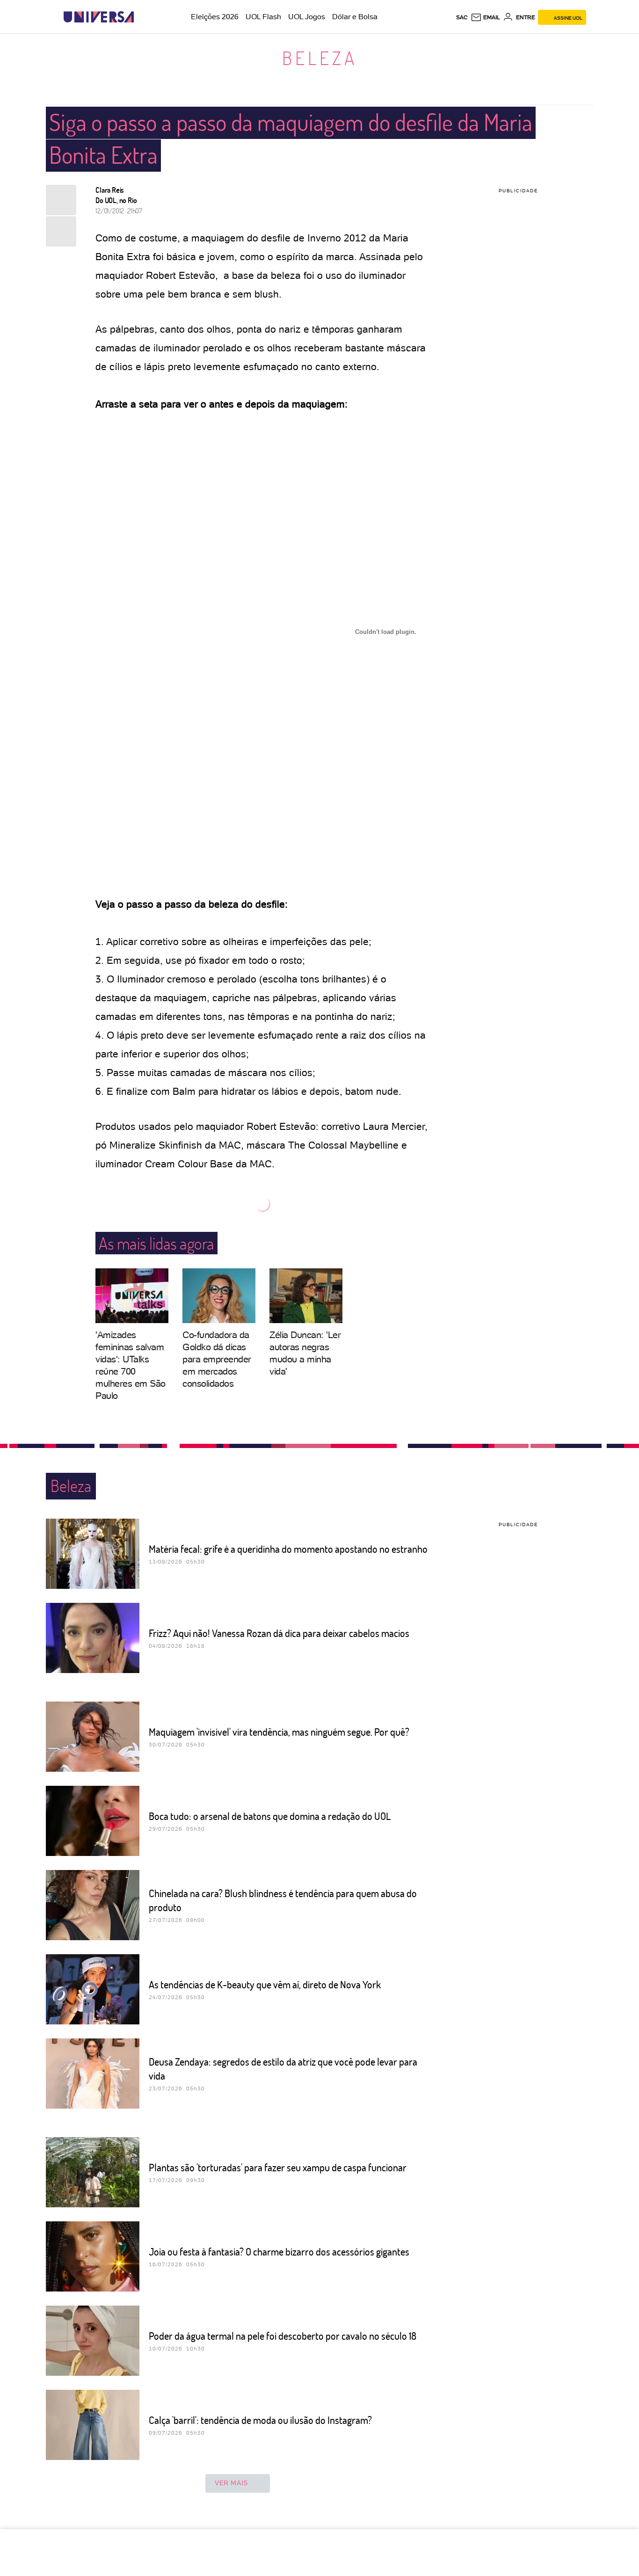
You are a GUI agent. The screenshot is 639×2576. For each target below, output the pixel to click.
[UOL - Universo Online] (142, 17)
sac (462, 17)
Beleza (320, 58)
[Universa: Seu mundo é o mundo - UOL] (99, 17)
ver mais (231, 2483)
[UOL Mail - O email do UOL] (485, 17)
